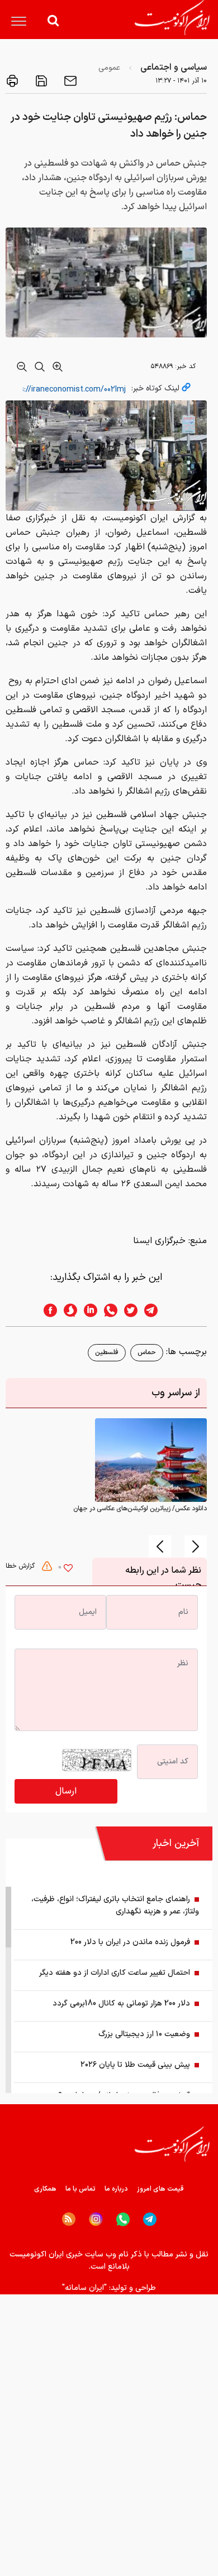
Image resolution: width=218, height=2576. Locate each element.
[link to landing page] (172, 18)
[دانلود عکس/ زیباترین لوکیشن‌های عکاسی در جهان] (151, 1459)
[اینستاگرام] (96, 2219)
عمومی (109, 68)
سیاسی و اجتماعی (174, 67)
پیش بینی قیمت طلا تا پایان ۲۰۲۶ (135, 2065)
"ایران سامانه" (84, 2288)
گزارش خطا (21, 1566)
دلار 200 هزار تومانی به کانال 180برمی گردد (121, 2004)
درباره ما (116, 2189)
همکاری (45, 2189)
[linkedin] (87, 1310)
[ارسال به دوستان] (69, 81)
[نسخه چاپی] (12, 81)
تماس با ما (80, 2189)
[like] (68, 1569)
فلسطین (107, 1352)
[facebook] (47, 1310)
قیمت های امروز (160, 2189)
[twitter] (127, 1310)
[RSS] (69, 2219)
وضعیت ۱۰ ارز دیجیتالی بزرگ (144, 2034)
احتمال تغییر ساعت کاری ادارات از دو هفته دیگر (115, 1973)
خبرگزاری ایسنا (159, 1241)
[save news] (40, 81)
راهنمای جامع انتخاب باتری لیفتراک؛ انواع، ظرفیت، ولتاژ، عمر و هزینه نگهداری (115, 1905)
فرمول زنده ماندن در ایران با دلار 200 (130, 1942)
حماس (147, 1352)
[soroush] (67, 1310)
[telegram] (157, 1310)
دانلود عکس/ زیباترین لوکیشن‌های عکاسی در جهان (140, 1509)
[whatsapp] (107, 1310)
